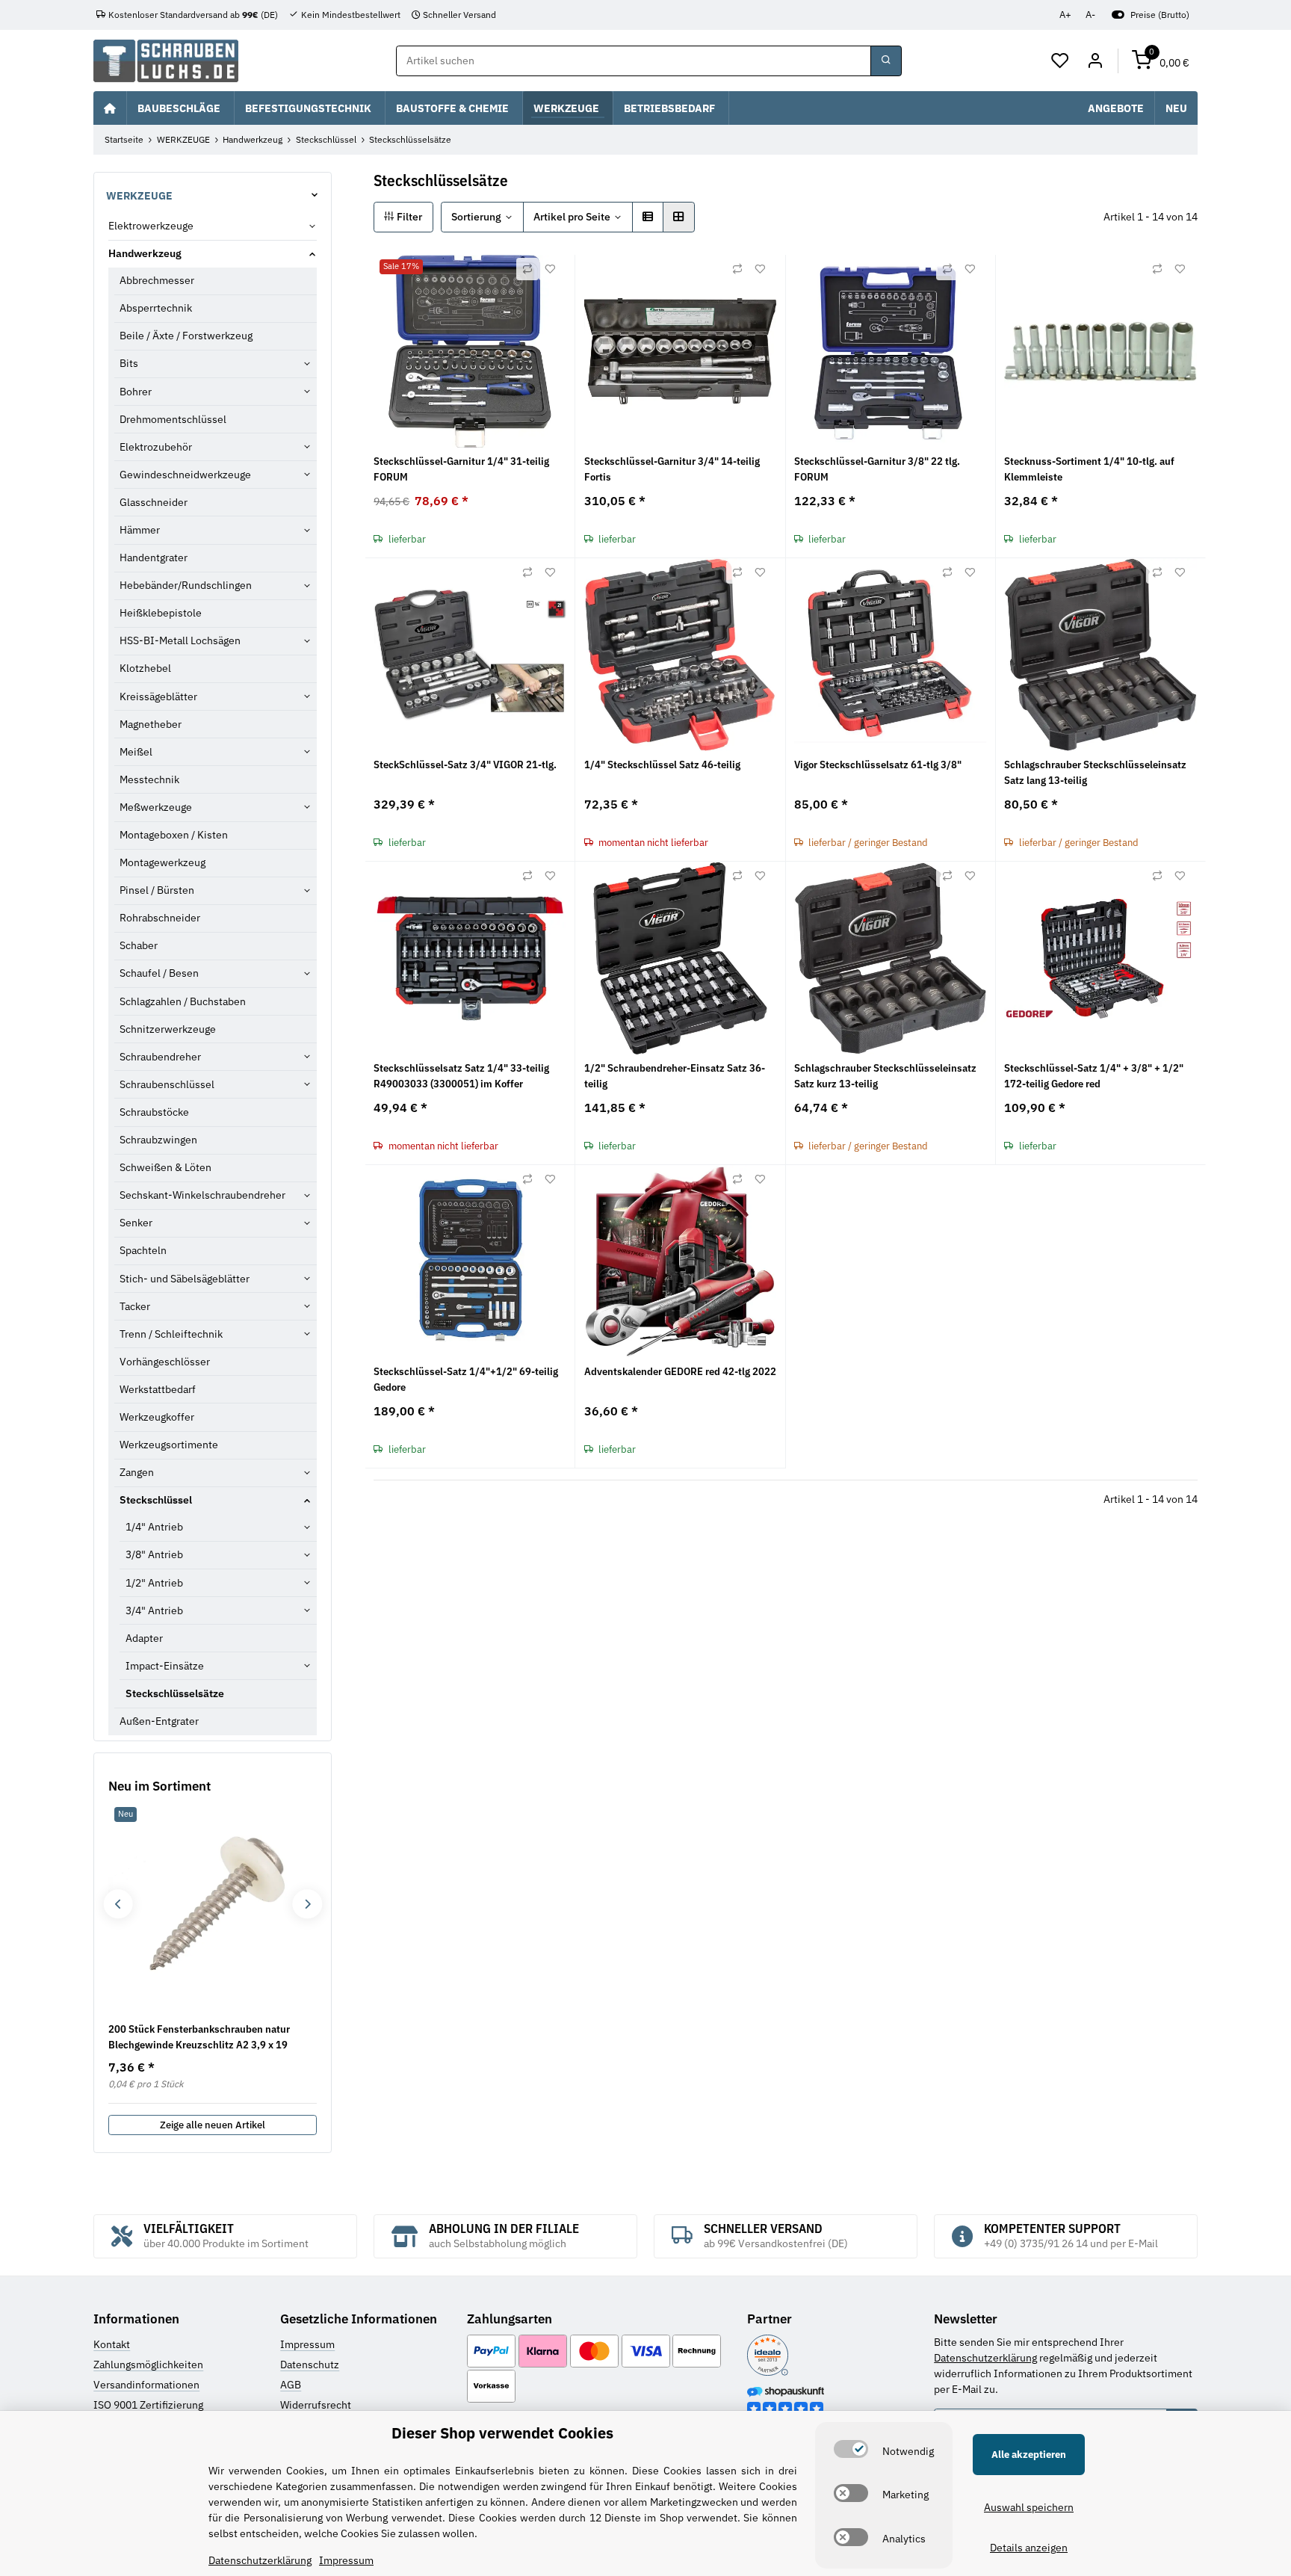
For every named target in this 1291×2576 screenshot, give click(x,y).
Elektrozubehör (156, 447)
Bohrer (136, 392)
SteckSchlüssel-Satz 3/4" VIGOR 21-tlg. (465, 765)
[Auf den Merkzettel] (550, 269)
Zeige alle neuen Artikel (213, 2125)
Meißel (136, 752)
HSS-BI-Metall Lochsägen (180, 640)
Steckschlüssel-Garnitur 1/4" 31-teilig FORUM (461, 469)
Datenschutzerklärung (985, 2358)
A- (1090, 15)
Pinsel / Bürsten (157, 890)
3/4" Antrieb (154, 1610)
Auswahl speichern (1029, 2507)
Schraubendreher (160, 1057)
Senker (136, 1223)
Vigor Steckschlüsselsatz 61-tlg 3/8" (878, 765)
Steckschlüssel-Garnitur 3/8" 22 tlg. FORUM (877, 469)
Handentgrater (154, 557)
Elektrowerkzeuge (151, 226)
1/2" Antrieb (154, 1583)
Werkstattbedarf (158, 1389)
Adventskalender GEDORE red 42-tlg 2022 (680, 1371)
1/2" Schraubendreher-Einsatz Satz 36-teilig (675, 1076)
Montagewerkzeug (162, 862)
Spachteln (143, 1250)
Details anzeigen (1029, 2548)
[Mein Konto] (1095, 61)
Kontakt (112, 2344)
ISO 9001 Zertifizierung (148, 2405)
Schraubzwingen (158, 1140)
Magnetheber (151, 724)
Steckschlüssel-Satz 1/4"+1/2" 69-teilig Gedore (466, 1379)
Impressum (307, 2344)
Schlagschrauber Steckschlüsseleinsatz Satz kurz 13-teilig (885, 1076)
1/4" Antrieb (154, 1527)
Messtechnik (149, 779)
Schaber (139, 945)
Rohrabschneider (160, 918)
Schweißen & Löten (165, 1167)
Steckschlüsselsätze (175, 1693)
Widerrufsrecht (316, 2405)
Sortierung (476, 217)
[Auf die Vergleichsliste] (527, 269)
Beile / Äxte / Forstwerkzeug (186, 336)
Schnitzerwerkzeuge (168, 1029)
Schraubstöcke (154, 1112)
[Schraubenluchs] (166, 61)
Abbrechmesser (157, 280)
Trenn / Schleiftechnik (171, 1334)
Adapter (144, 1638)
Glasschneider (154, 502)
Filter (408, 217)
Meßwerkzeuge (156, 807)
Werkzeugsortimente (169, 1445)
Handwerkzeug (145, 253)
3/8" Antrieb (154, 1554)
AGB (291, 2385)
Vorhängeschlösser (165, 1362)
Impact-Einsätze (165, 1666)
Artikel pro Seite (572, 217)
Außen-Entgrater (159, 1721)
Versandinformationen (146, 2385)
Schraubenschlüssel (167, 1084)
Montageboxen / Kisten (174, 835)
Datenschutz (310, 2365)
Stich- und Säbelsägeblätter (185, 1279)
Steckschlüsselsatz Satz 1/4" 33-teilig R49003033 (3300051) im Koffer (461, 1076)
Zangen (137, 1472)
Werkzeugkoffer (157, 1417)
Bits (129, 363)
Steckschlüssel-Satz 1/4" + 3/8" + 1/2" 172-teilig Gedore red (1094, 1076)
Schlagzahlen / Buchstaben (183, 1001)
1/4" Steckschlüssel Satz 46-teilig (662, 765)
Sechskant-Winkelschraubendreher (202, 1195)
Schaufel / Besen (159, 973)
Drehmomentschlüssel (173, 419)
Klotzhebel (145, 668)
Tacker (135, 1306)
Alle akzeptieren (1029, 2455)
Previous (118, 1904)
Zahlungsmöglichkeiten (148, 2365)
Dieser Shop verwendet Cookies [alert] (502, 2433)
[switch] (851, 2449)
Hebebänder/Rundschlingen (186, 585)
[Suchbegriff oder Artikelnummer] (886, 61)
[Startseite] (110, 108)
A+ (1065, 15)
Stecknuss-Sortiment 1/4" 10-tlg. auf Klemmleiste (1089, 469)
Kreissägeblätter (158, 696)
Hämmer (140, 530)
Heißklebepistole (161, 613)
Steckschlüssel (156, 1500)
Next (307, 1904)
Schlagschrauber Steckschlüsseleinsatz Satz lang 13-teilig (1095, 772)
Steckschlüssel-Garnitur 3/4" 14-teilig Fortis (672, 469)
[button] (1061, 61)
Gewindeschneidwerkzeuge (185, 475)
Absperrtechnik (156, 308)
